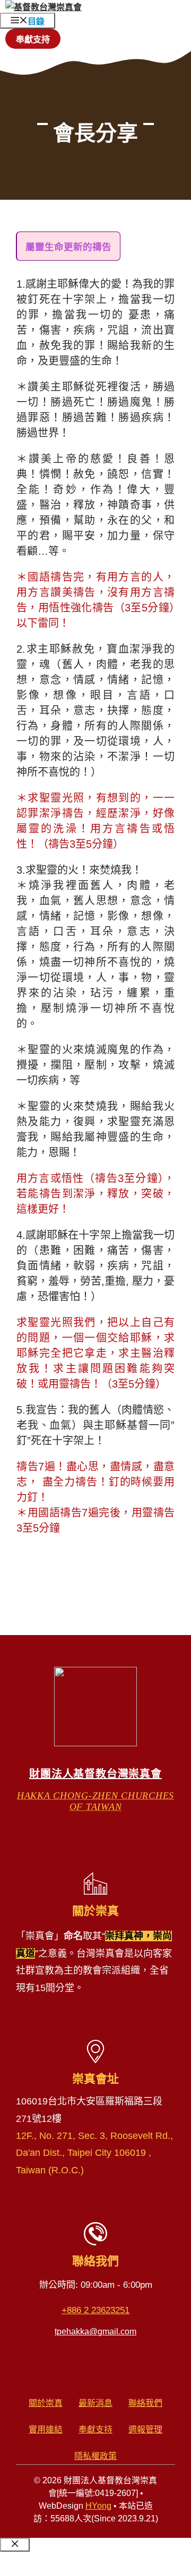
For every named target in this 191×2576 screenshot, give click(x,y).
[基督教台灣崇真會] (44, 7)
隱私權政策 (95, 2456)
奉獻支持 (33, 39)
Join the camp (62, 2564)
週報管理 (145, 2430)
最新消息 (95, 2403)
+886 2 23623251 (95, 2310)
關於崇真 (46, 2403)
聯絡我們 (145, 2403)
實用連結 (46, 2430)
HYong (98, 2506)
